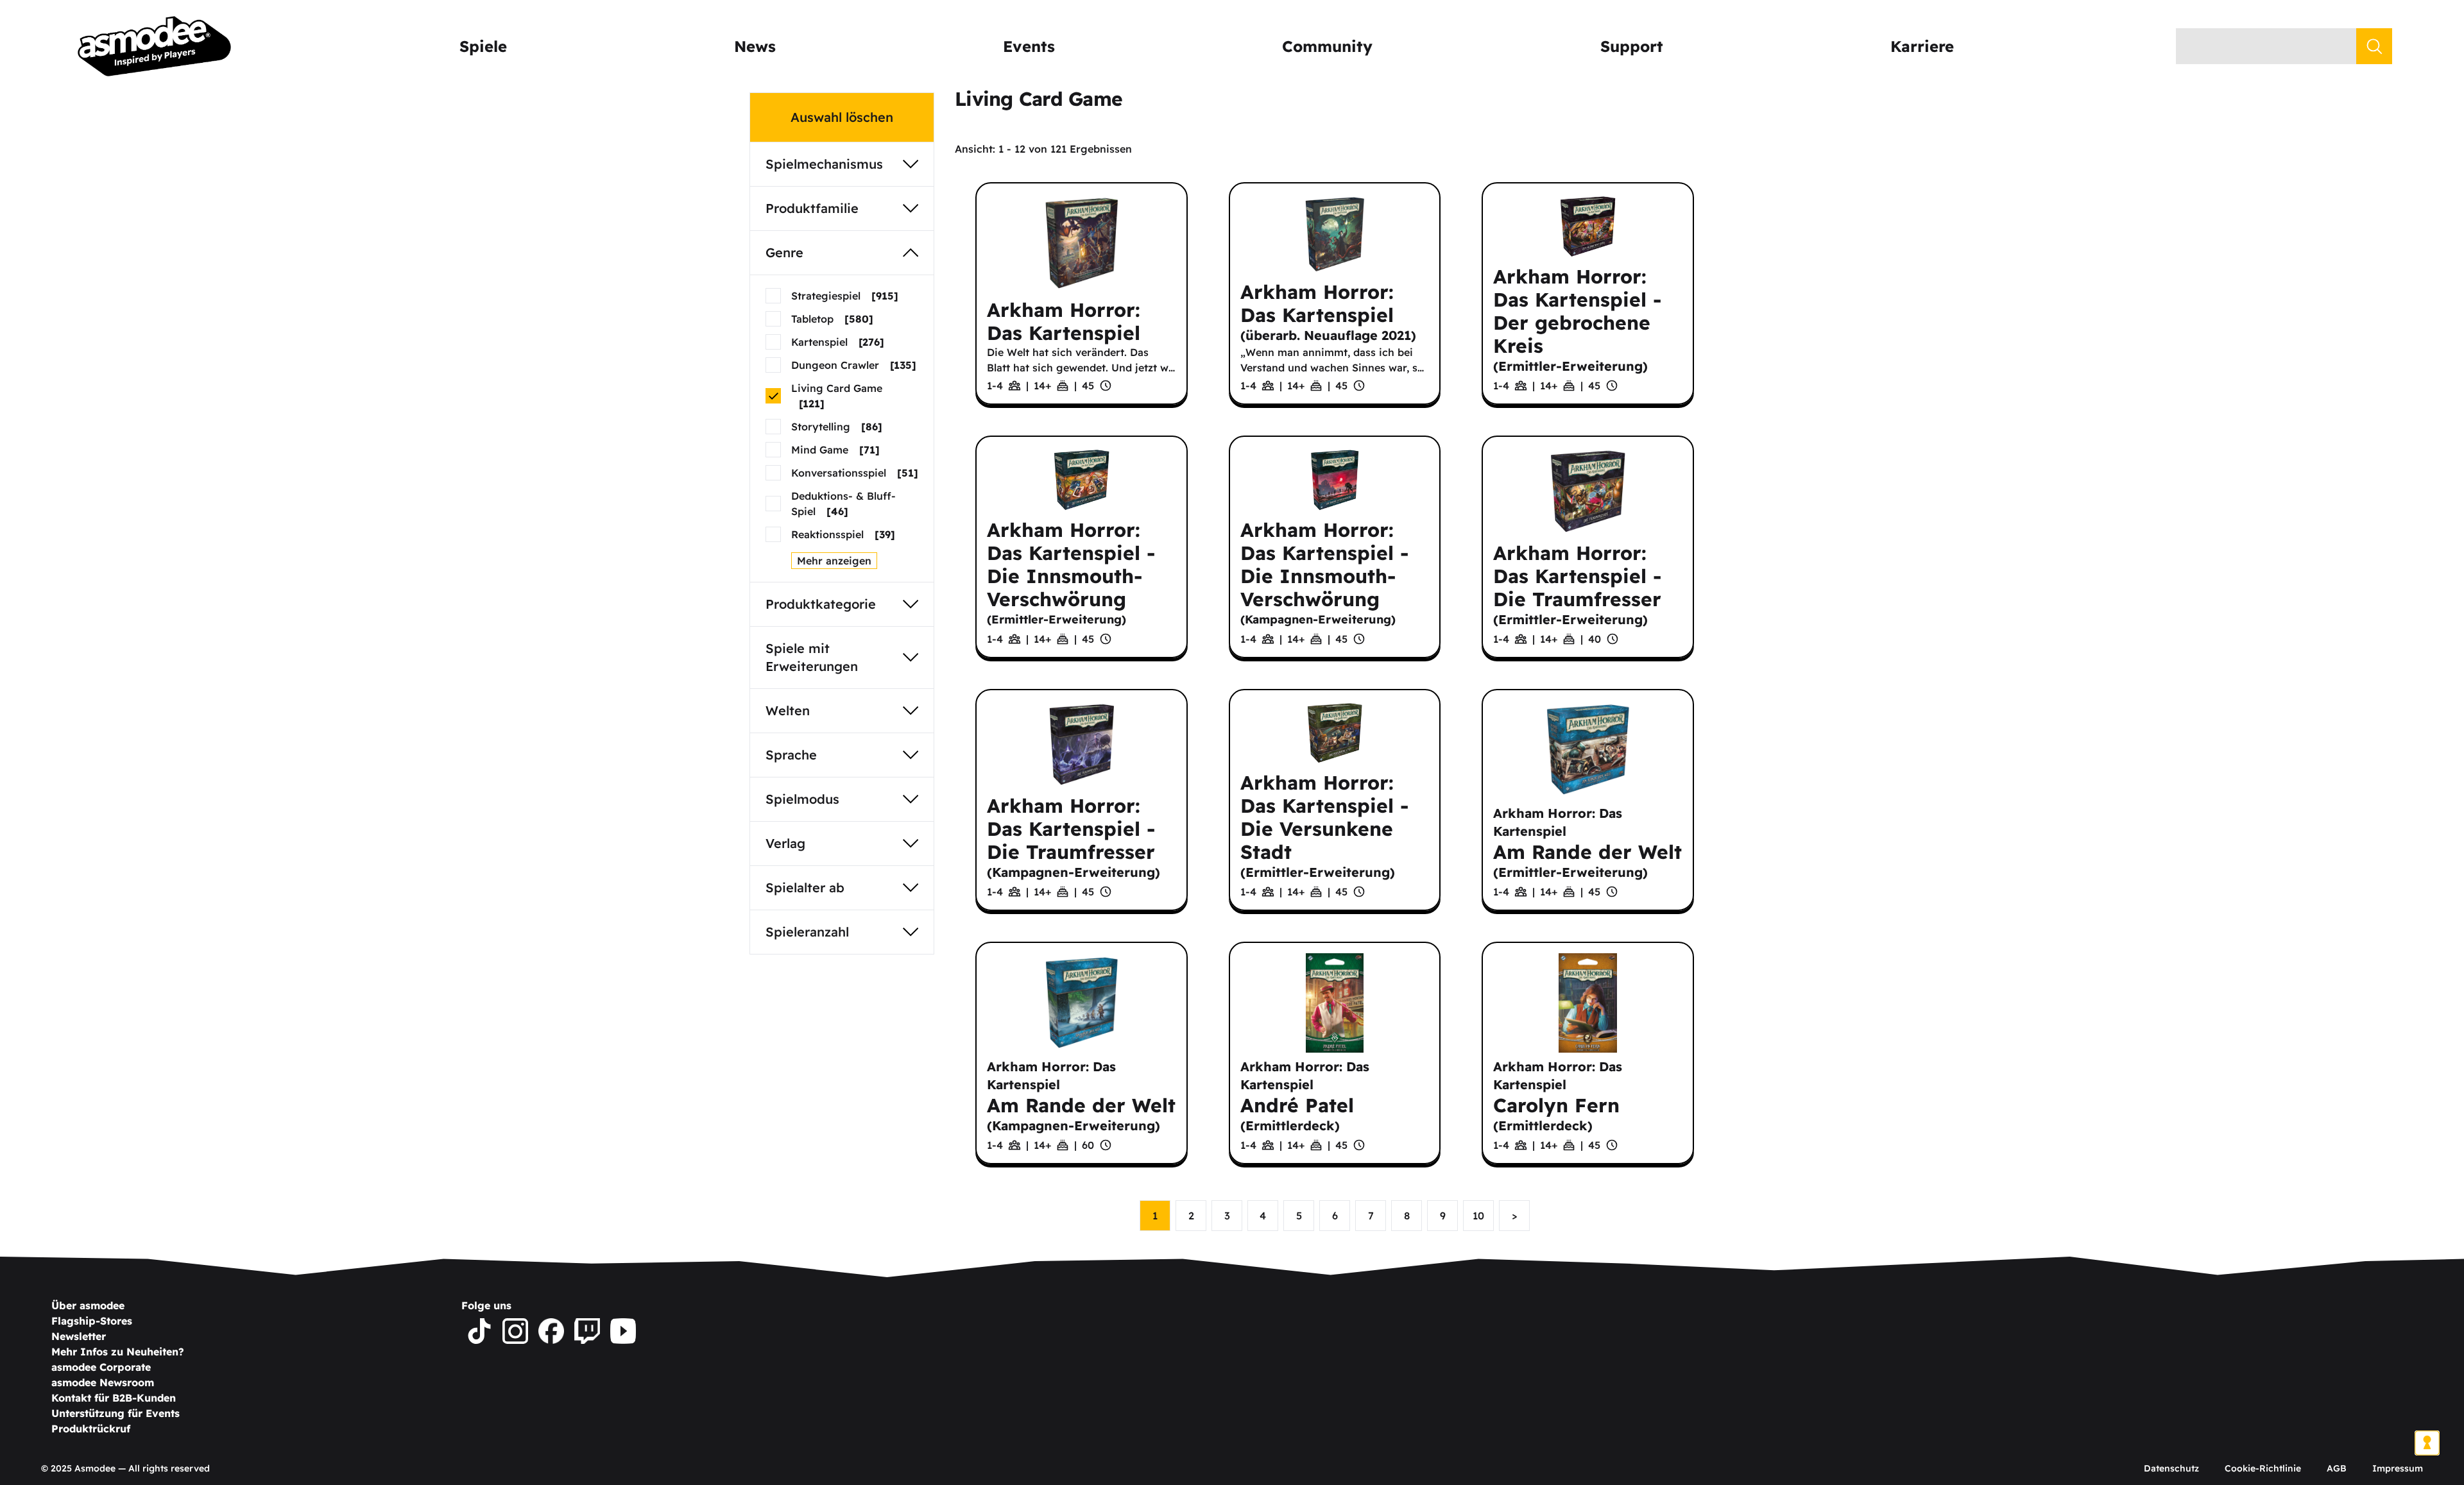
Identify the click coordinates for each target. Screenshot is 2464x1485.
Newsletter (79, 1336)
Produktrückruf (91, 1429)
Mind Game (835, 450)
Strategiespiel (845, 296)
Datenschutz (2171, 1468)
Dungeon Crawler (854, 365)
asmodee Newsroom (103, 1382)
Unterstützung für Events (116, 1413)
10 (1478, 1216)
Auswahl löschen (842, 117)
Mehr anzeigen (834, 561)
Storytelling (837, 427)
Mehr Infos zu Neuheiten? (118, 1352)
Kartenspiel (838, 342)
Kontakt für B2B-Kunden (114, 1398)
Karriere (1922, 46)
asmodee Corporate (101, 1367)
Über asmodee (88, 1305)
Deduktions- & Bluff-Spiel (843, 504)
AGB (2337, 1468)
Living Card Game (837, 396)
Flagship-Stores (92, 1321)
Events (1029, 46)
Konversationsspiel (855, 473)
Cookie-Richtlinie (2263, 1468)
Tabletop (832, 319)
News (755, 46)
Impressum (2398, 1468)
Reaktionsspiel (843, 534)
